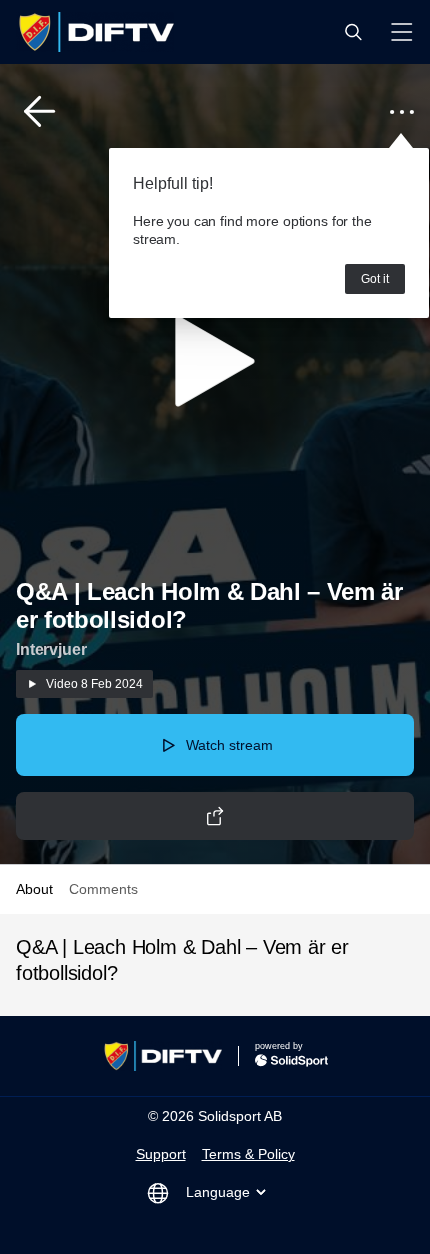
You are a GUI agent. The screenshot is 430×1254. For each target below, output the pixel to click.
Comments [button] (103, 889)
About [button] (34, 889)
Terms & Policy (248, 1154)
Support (161, 1154)
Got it (375, 279)
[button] (353, 32)
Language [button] (218, 1192)
